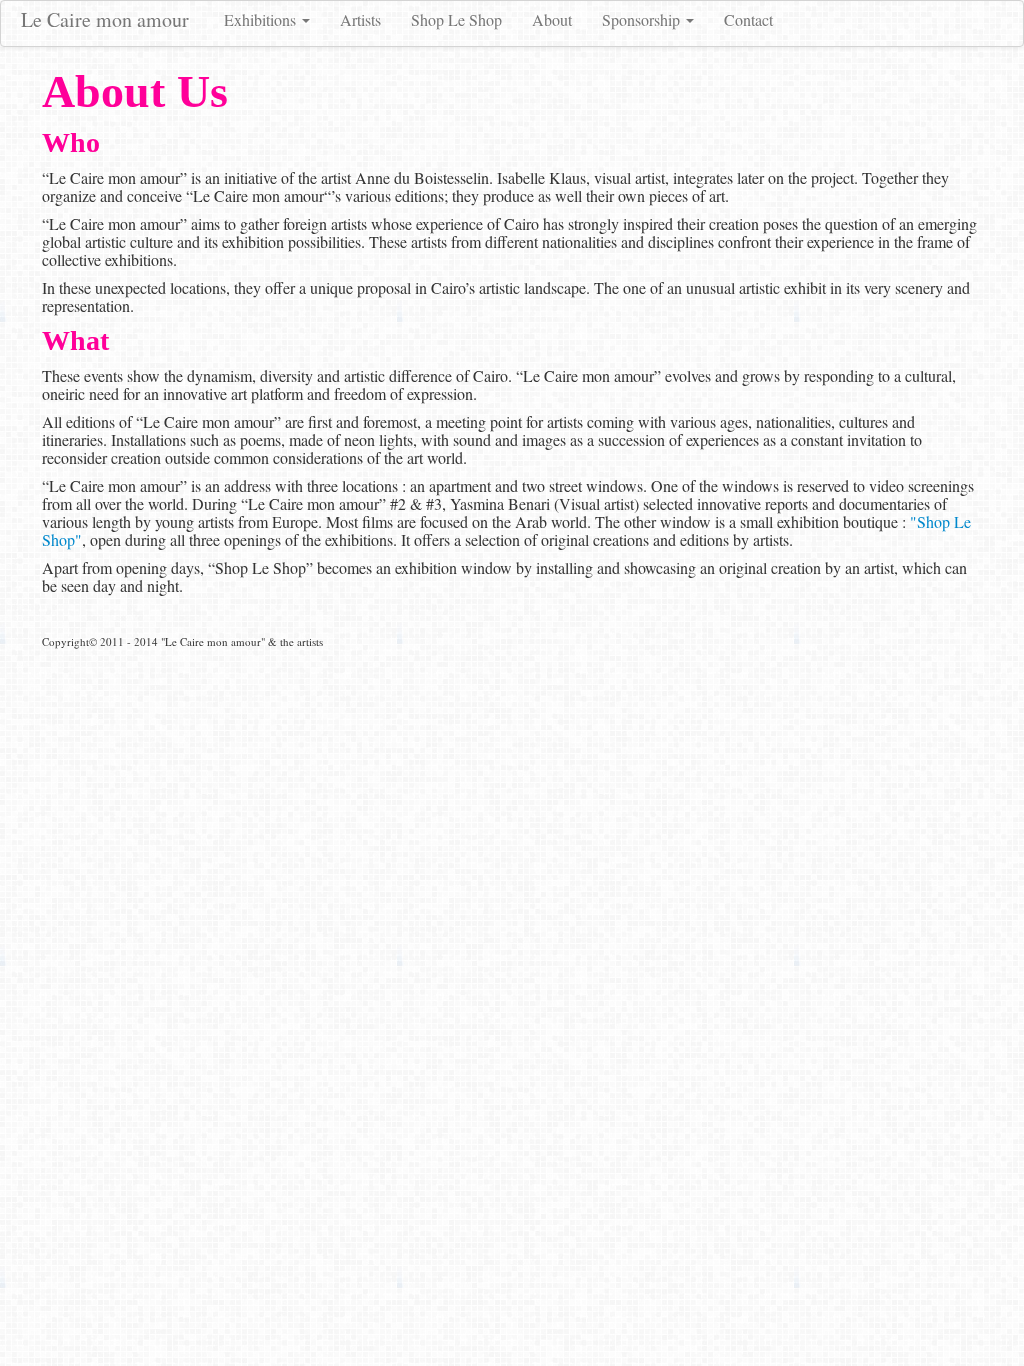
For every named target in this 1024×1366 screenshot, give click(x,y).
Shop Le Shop (456, 19)
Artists (360, 19)
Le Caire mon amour (105, 19)
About (552, 19)
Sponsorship (643, 19)
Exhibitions (262, 19)
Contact (748, 19)
